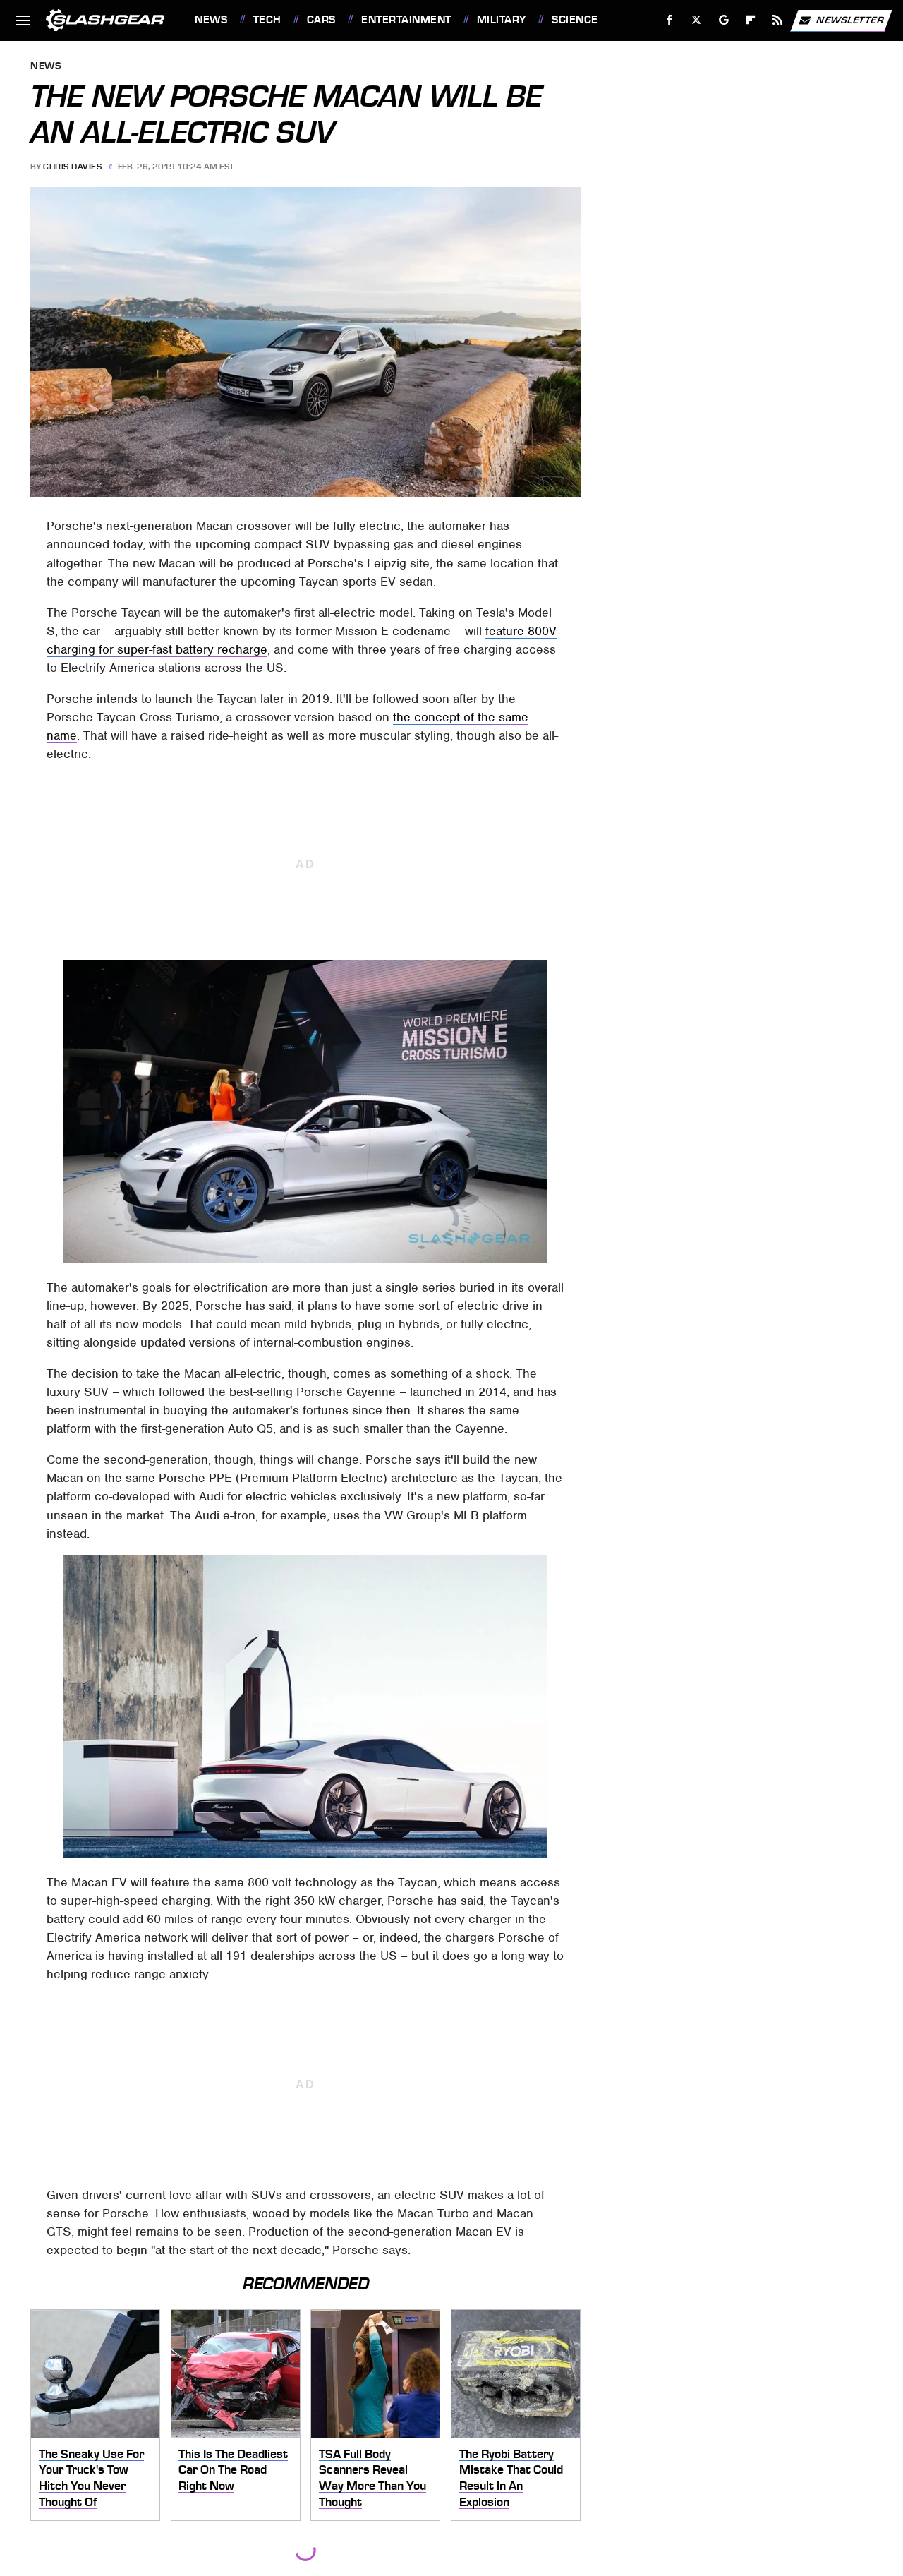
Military (502, 20)
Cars (321, 20)
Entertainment (406, 20)
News (211, 20)
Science (575, 20)
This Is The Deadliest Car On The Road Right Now (233, 2470)
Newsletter (850, 19)
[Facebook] (670, 20)
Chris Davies (72, 167)
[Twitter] (697, 20)
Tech (267, 20)
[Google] (724, 20)
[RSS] (778, 20)
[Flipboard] (751, 20)
